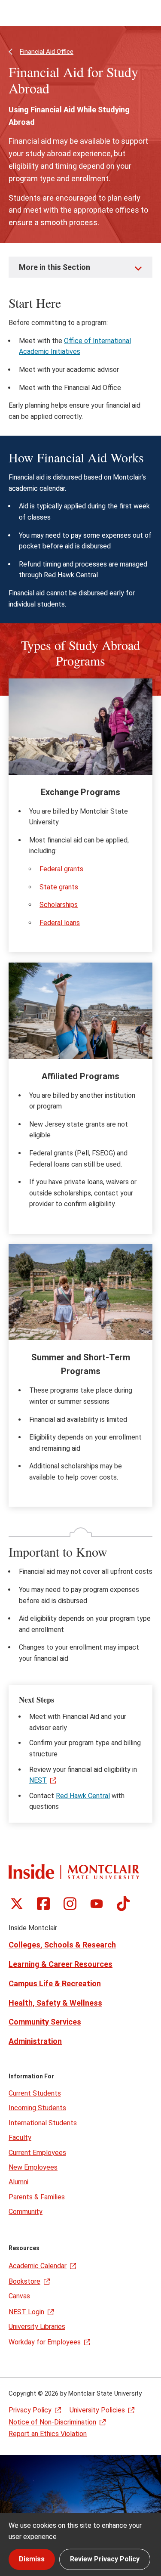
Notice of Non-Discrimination (52, 2422)
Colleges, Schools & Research (62, 1945)
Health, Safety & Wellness (55, 2003)
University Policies (97, 2410)
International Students (43, 2123)
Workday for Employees (45, 2342)
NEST (38, 1780)
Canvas (19, 2296)
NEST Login (26, 2312)
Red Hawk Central (71, 575)
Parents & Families (37, 2197)
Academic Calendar (38, 2266)
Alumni (18, 2182)
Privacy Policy (30, 2410)
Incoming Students (37, 2108)
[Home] (74, 1872)
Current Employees (37, 2153)
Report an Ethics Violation (48, 2434)
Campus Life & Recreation (55, 1983)
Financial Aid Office (47, 52)
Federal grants (61, 869)
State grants (59, 887)
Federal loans (60, 923)
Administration (35, 2041)
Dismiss (32, 2559)
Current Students (35, 2093)
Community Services (45, 2022)
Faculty (20, 2138)
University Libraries (37, 2327)
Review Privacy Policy (105, 2559)
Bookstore (24, 2281)
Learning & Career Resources (61, 1964)
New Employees (33, 2167)
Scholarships (59, 905)
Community (26, 2212)
